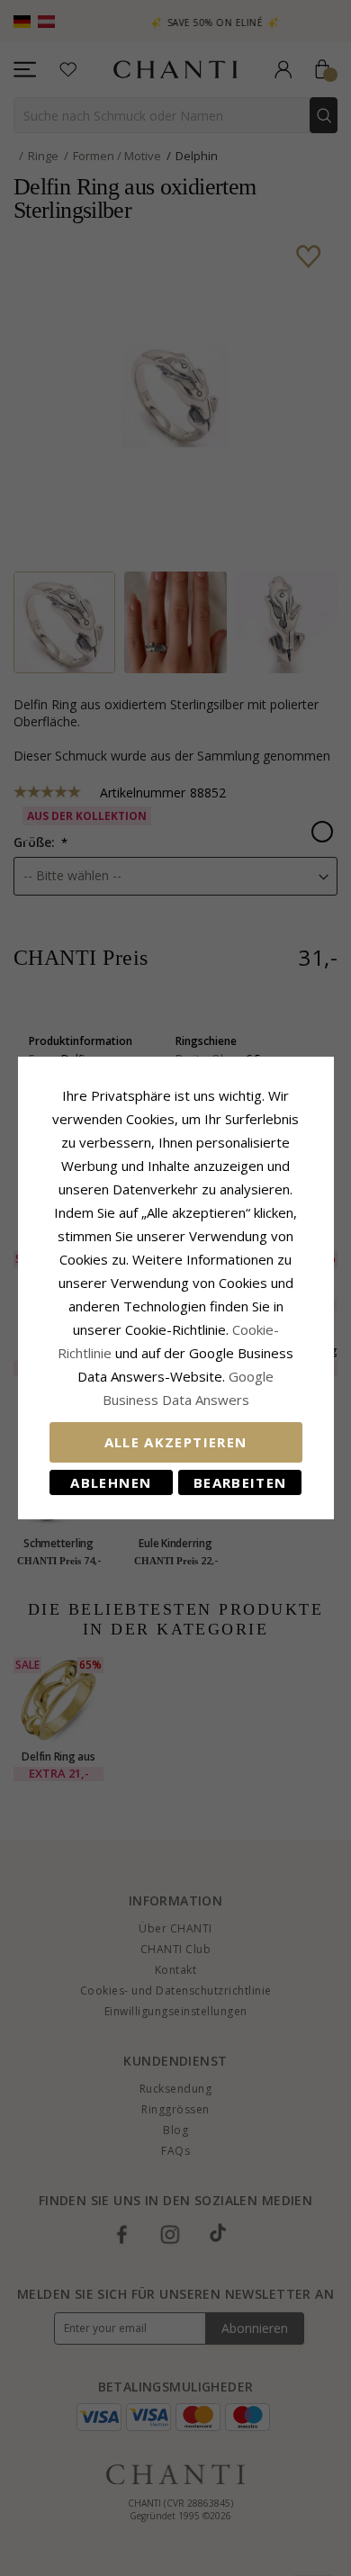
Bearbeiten (240, 1482)
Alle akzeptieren (176, 1442)
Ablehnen (111, 1482)
